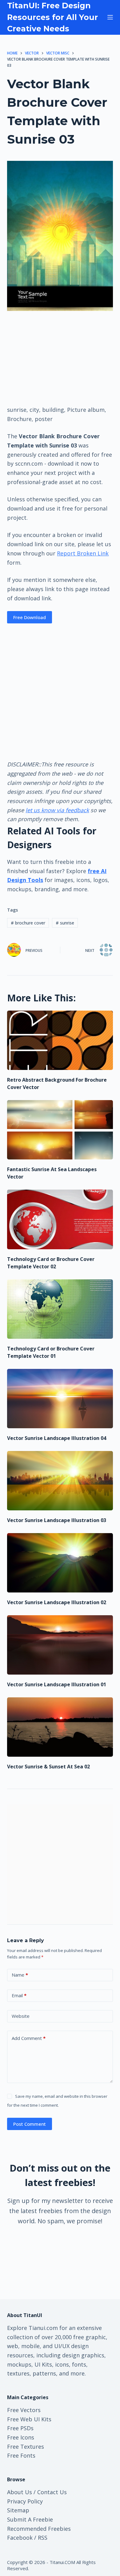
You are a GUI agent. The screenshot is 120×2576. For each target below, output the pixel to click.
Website (21, 2016)
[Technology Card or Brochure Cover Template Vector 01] (60, 1309)
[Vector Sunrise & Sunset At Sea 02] (60, 1727)
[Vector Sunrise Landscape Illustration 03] (60, 1481)
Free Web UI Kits (29, 2419)
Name (20, 1975)
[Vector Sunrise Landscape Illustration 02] (60, 1563)
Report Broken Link (83, 553)
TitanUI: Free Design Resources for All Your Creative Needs (52, 17)
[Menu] (110, 17)
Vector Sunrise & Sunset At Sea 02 (48, 1767)
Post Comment (30, 2124)
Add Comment (29, 2038)
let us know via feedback (57, 810)
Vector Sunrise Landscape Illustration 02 (57, 1602)
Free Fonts (21, 2455)
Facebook (20, 2538)
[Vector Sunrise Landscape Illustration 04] (60, 1399)
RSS (43, 2538)
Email (19, 1995)
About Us (20, 2492)
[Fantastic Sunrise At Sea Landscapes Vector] (60, 1130)
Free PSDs (20, 2428)
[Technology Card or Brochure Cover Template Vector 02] (60, 1219)
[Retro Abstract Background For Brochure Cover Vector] (60, 1040)
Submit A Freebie (30, 2519)
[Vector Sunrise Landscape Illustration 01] (60, 1645)
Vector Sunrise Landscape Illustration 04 (57, 1438)
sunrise (65, 923)
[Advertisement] (60, 358)
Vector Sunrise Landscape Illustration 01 (57, 1684)
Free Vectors (24, 2410)
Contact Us (52, 2492)
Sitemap (18, 2510)
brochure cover (28, 923)
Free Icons (21, 2437)
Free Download (30, 617)
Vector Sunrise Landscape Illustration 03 (57, 1520)
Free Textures (26, 2447)
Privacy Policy (25, 2501)
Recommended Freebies (39, 2529)
